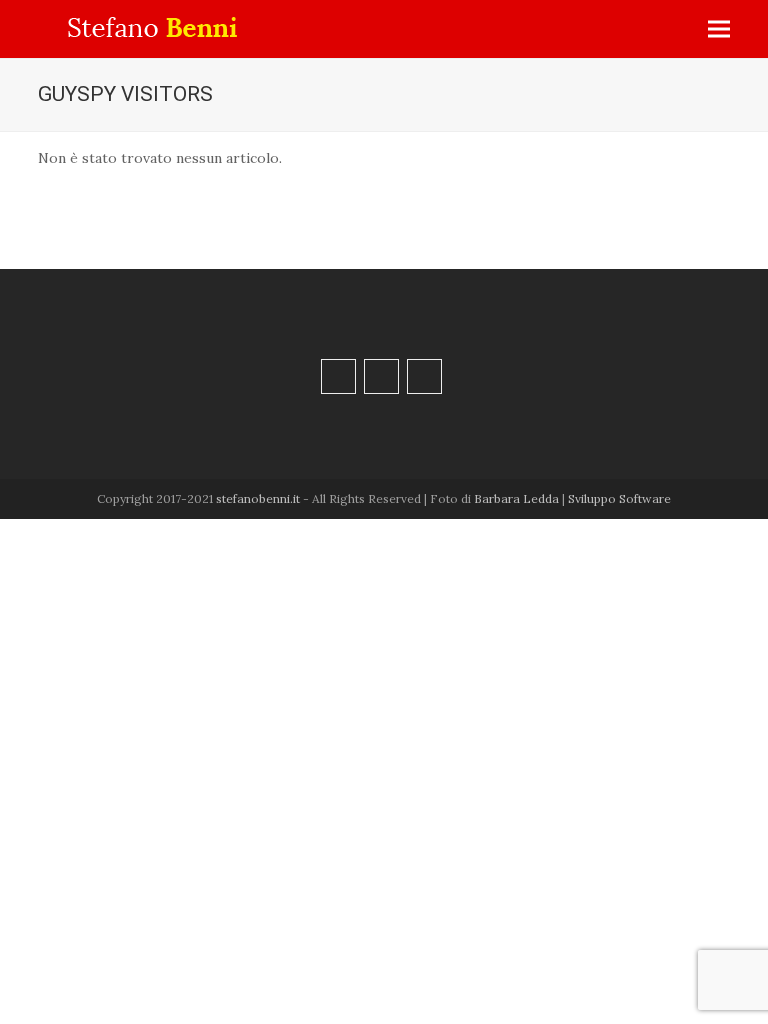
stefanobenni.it (258, 498)
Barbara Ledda (516, 498)
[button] (719, 29)
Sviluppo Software (619, 498)
